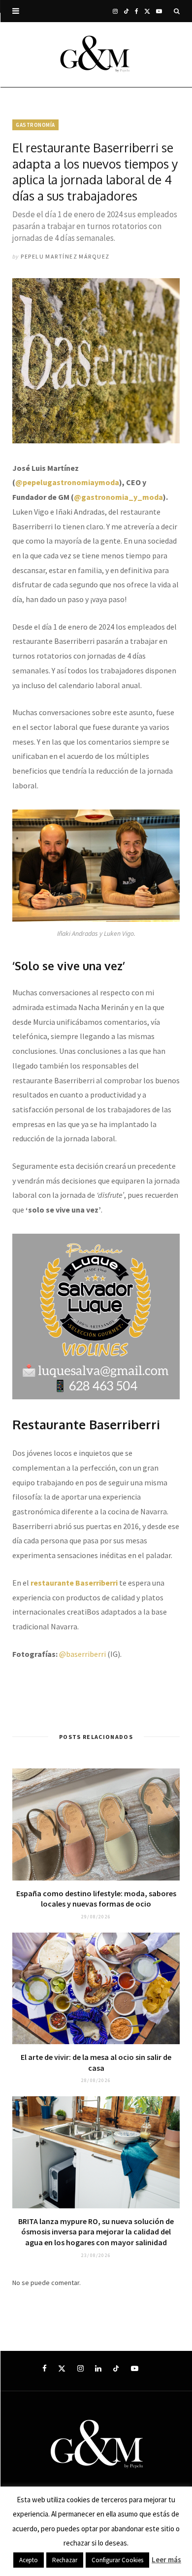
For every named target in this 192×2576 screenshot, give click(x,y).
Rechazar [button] (65, 2560)
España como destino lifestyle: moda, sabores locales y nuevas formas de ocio (96, 1899)
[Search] (177, 11)
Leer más (166, 2560)
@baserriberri (82, 1654)
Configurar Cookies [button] (117, 2560)
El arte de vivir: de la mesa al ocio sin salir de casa (96, 2062)
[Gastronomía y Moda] (96, 55)
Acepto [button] (29, 2560)
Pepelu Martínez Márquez (65, 256)
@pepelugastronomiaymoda (67, 482)
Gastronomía (35, 125)
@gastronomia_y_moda (118, 497)
